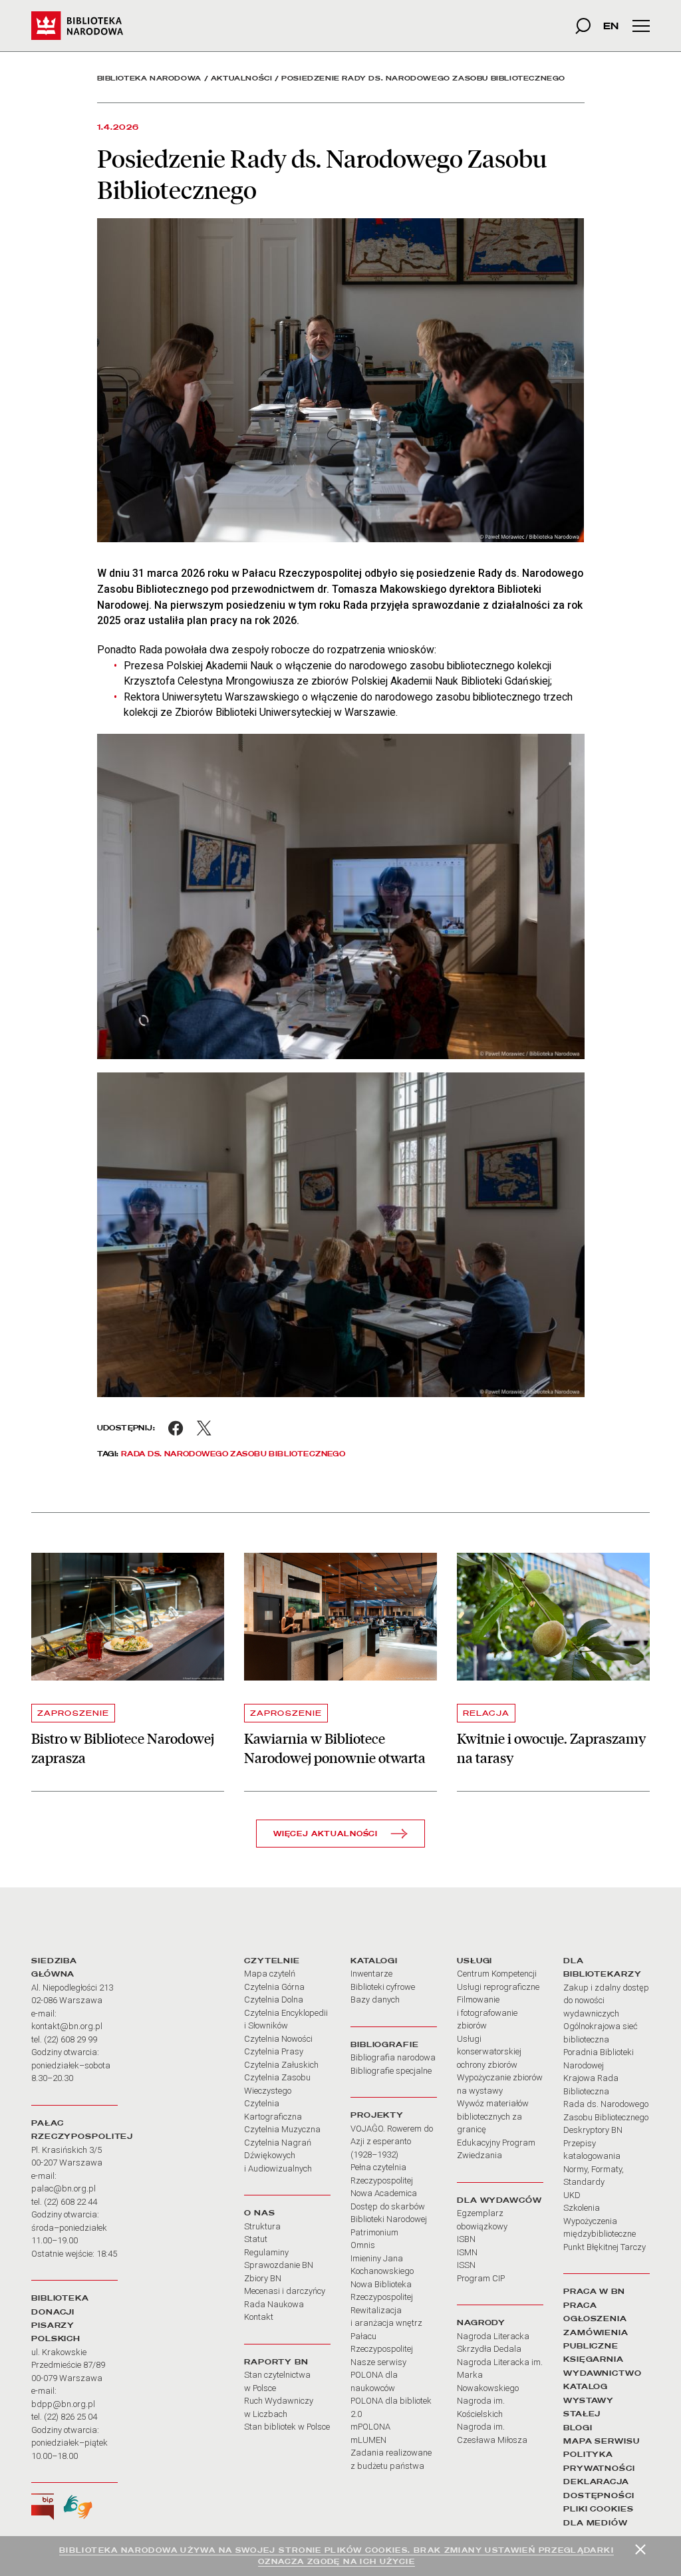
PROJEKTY (377, 2115)
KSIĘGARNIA (594, 2359)
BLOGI (578, 2428)
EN (611, 26)
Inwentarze (371, 1974)
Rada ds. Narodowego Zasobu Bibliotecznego (233, 1454)
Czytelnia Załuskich (281, 2065)
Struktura (262, 2226)
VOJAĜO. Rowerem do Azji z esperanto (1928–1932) (392, 2142)
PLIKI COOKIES (599, 2509)
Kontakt (259, 2317)
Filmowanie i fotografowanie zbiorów (487, 2012)
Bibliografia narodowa (393, 2057)
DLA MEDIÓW (596, 2523)
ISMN (467, 2252)
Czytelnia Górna (274, 1987)
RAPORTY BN (276, 2362)
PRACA (580, 2305)
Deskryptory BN (593, 2130)
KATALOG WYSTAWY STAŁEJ (589, 2400)
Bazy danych (375, 2000)
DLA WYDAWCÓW (499, 2200)
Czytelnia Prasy (274, 2051)
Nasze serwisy (378, 2362)
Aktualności (242, 78)
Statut (256, 2239)
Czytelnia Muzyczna (282, 2129)
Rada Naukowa (274, 2304)
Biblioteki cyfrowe (383, 1987)
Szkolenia (582, 2208)
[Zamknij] (640, 2549)
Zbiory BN (263, 2278)
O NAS (259, 2213)
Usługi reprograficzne (498, 1987)
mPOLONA (370, 2427)
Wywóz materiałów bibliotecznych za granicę (493, 2116)
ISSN (466, 2265)
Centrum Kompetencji (497, 1974)
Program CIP (481, 2278)
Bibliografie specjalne (391, 2071)
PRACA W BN (594, 2291)
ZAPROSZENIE (73, 1713)
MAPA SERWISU (602, 2441)
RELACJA (486, 1713)
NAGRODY (481, 2323)
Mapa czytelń (270, 1974)
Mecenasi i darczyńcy (285, 2291)
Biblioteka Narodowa (149, 78)
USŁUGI (475, 1961)
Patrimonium (374, 2232)
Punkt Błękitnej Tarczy (605, 2247)
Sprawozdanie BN (279, 2265)
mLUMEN (368, 2440)
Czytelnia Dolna (274, 2000)
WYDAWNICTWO (603, 2373)
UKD (572, 2195)
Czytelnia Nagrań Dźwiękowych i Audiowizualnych (278, 2156)
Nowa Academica (384, 2193)
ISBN (466, 2239)
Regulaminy (266, 2252)
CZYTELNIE (272, 1961)
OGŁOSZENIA (595, 2319)
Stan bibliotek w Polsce (287, 2427)
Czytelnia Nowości (278, 2039)
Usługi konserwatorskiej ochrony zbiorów (489, 2052)
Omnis (363, 2245)
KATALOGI (374, 1961)
